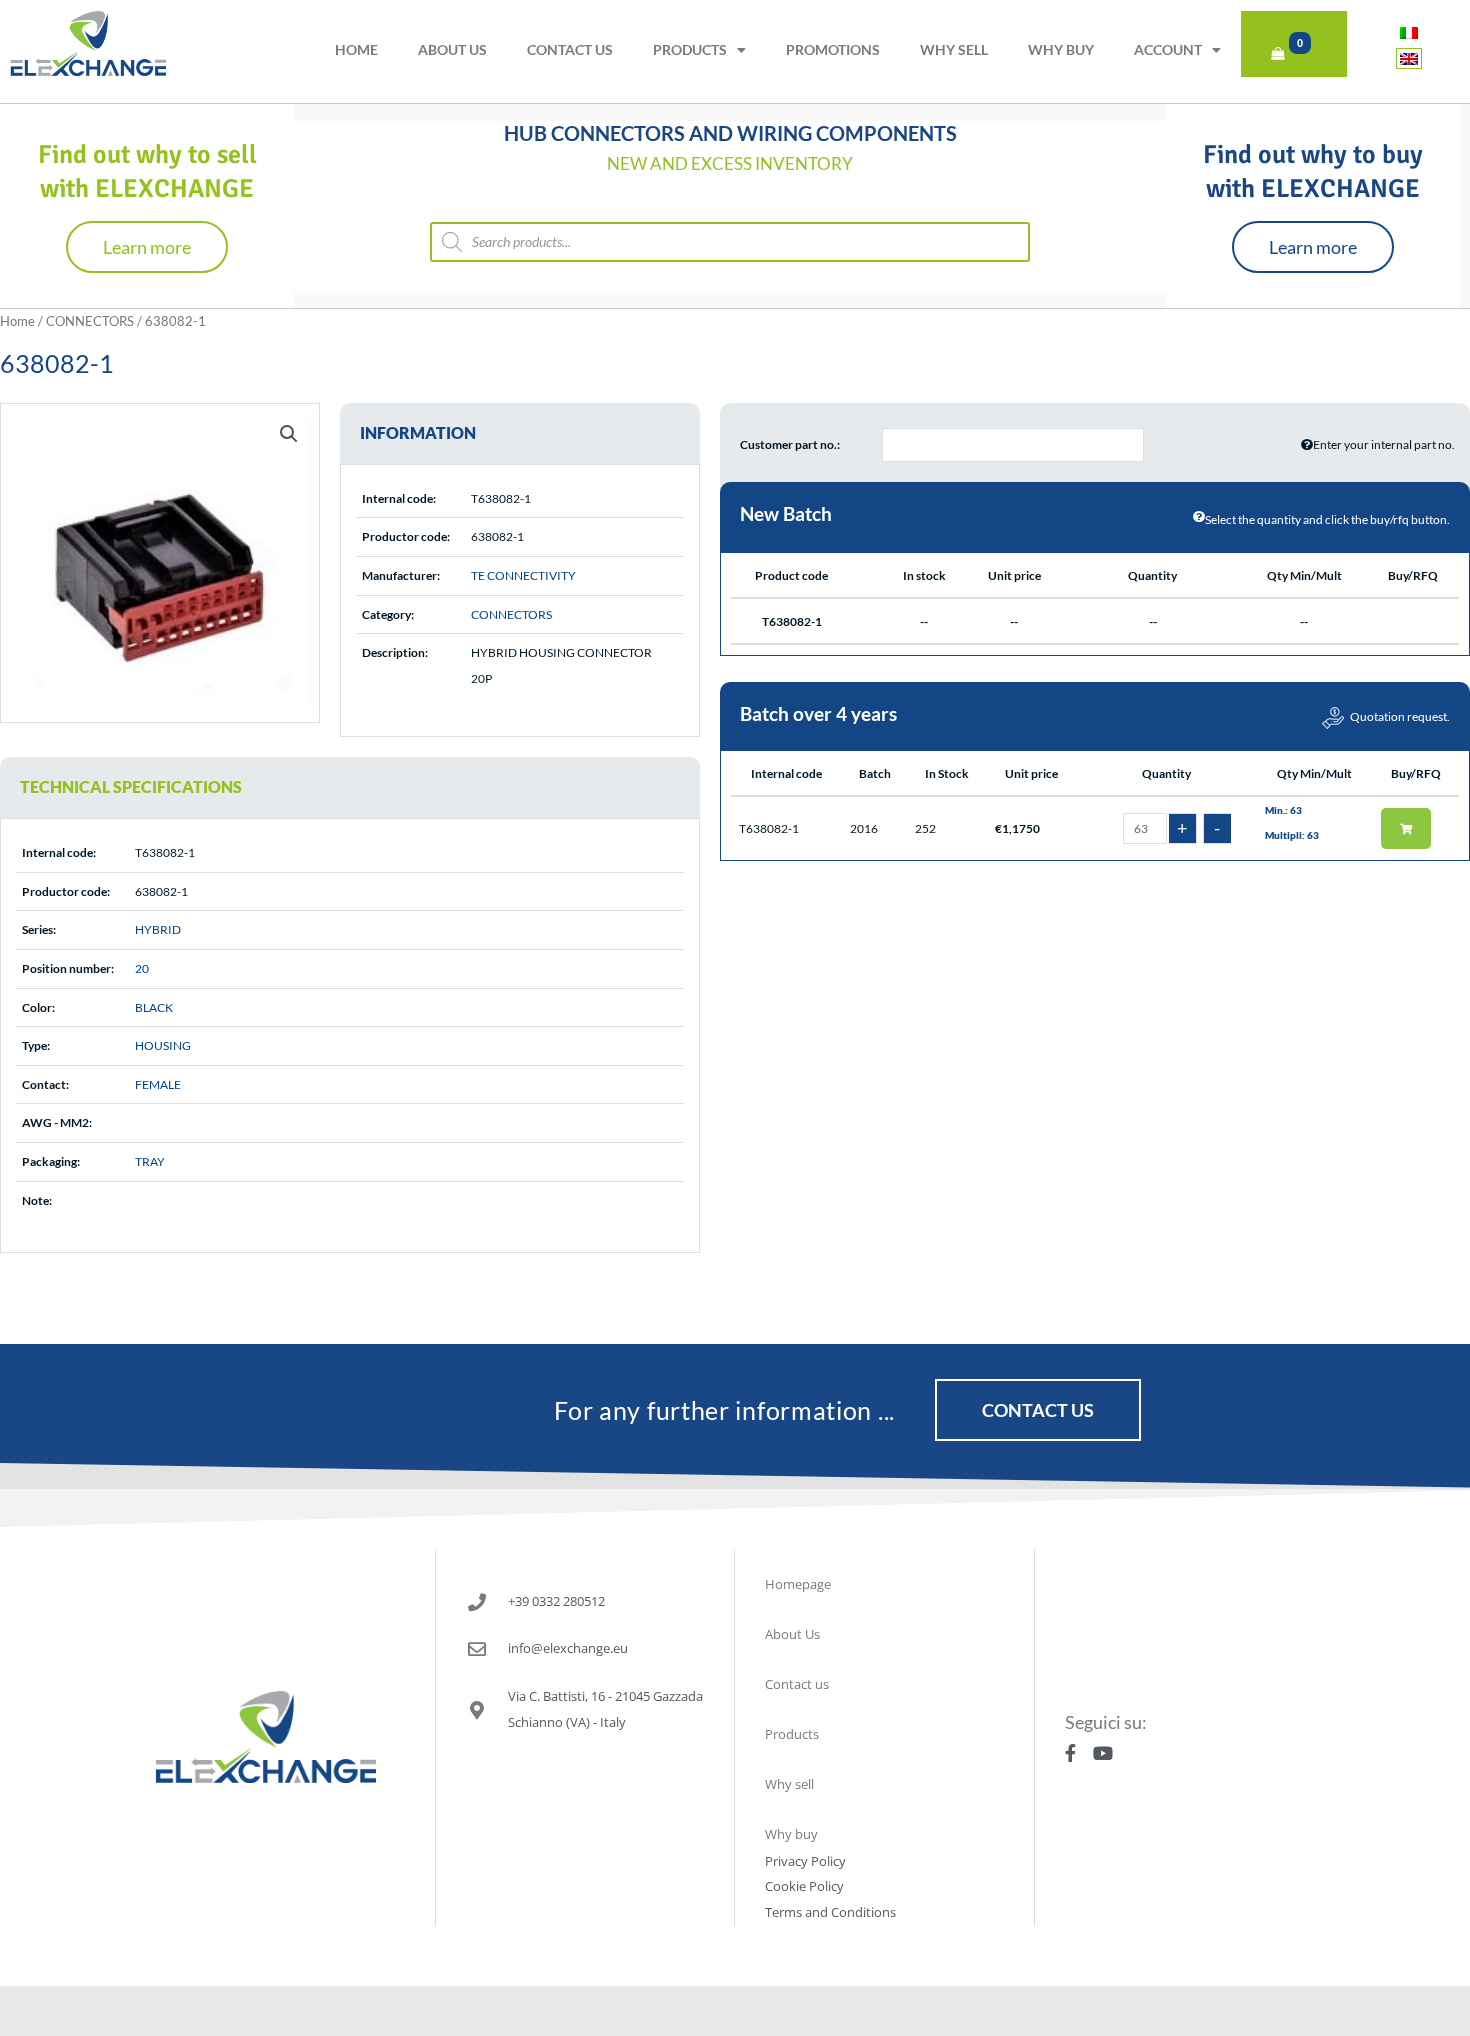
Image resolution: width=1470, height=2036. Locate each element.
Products (690, 49)
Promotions (833, 49)
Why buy (1061, 49)
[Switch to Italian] (1409, 32)
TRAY (150, 1161)
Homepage (798, 1584)
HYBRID (158, 929)
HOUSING (163, 1045)
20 (142, 968)
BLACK (154, 1007)
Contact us (570, 49)
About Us (452, 49)
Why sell (954, 49)
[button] (289, 434)
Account (1168, 49)
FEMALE (158, 1084)
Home (356, 49)
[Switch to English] (1409, 58)
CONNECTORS (90, 321)
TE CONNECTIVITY (523, 575)
